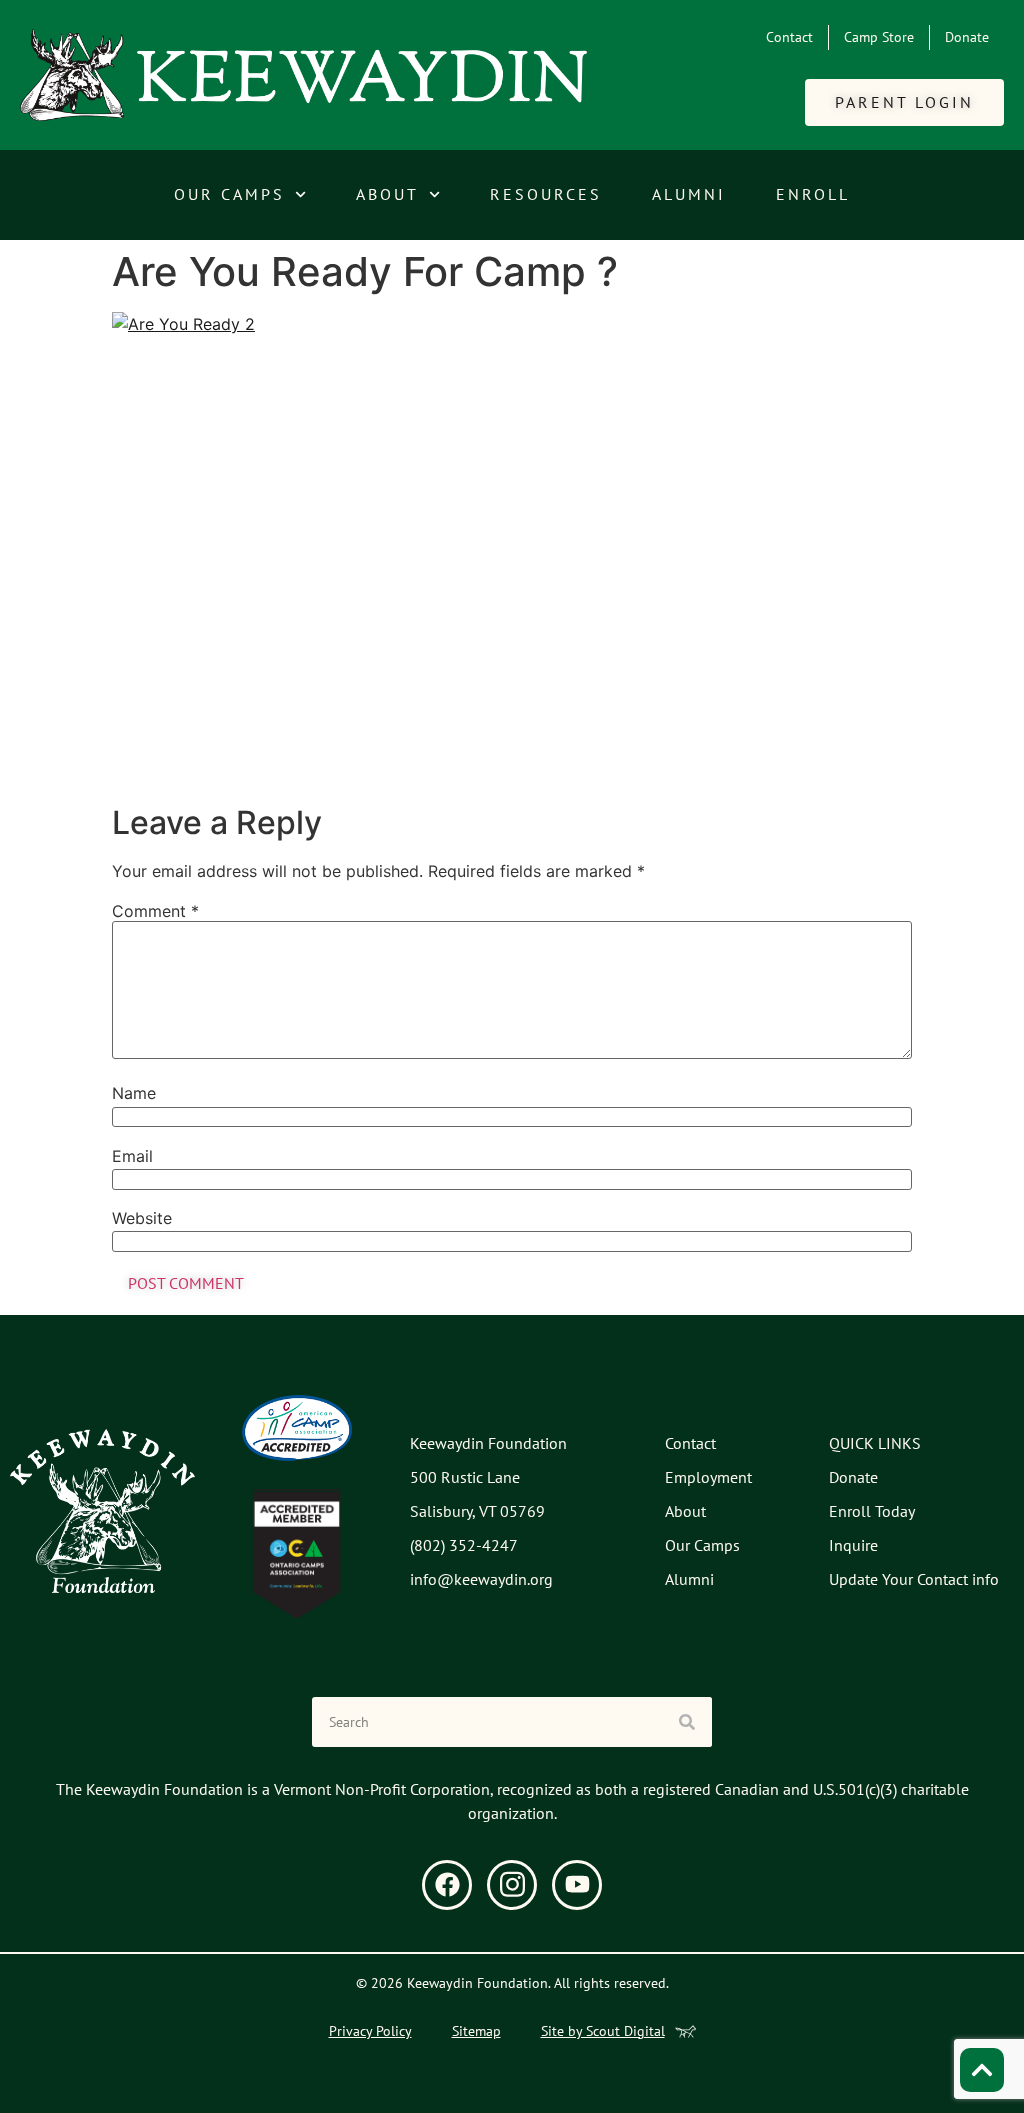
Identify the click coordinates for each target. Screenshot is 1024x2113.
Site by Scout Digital (603, 2031)
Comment (155, 911)
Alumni (689, 194)
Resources (546, 194)
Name (134, 1093)
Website (142, 1218)
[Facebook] (447, 1885)
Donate (967, 37)
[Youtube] (577, 1885)
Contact (789, 37)
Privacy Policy (370, 2031)
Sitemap (476, 2031)
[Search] (687, 1722)
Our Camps (229, 194)
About (387, 194)
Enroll (813, 194)
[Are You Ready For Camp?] (512, 551)
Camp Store (879, 37)
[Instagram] (512, 1885)
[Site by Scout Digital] (685, 2031)
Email (132, 1156)
